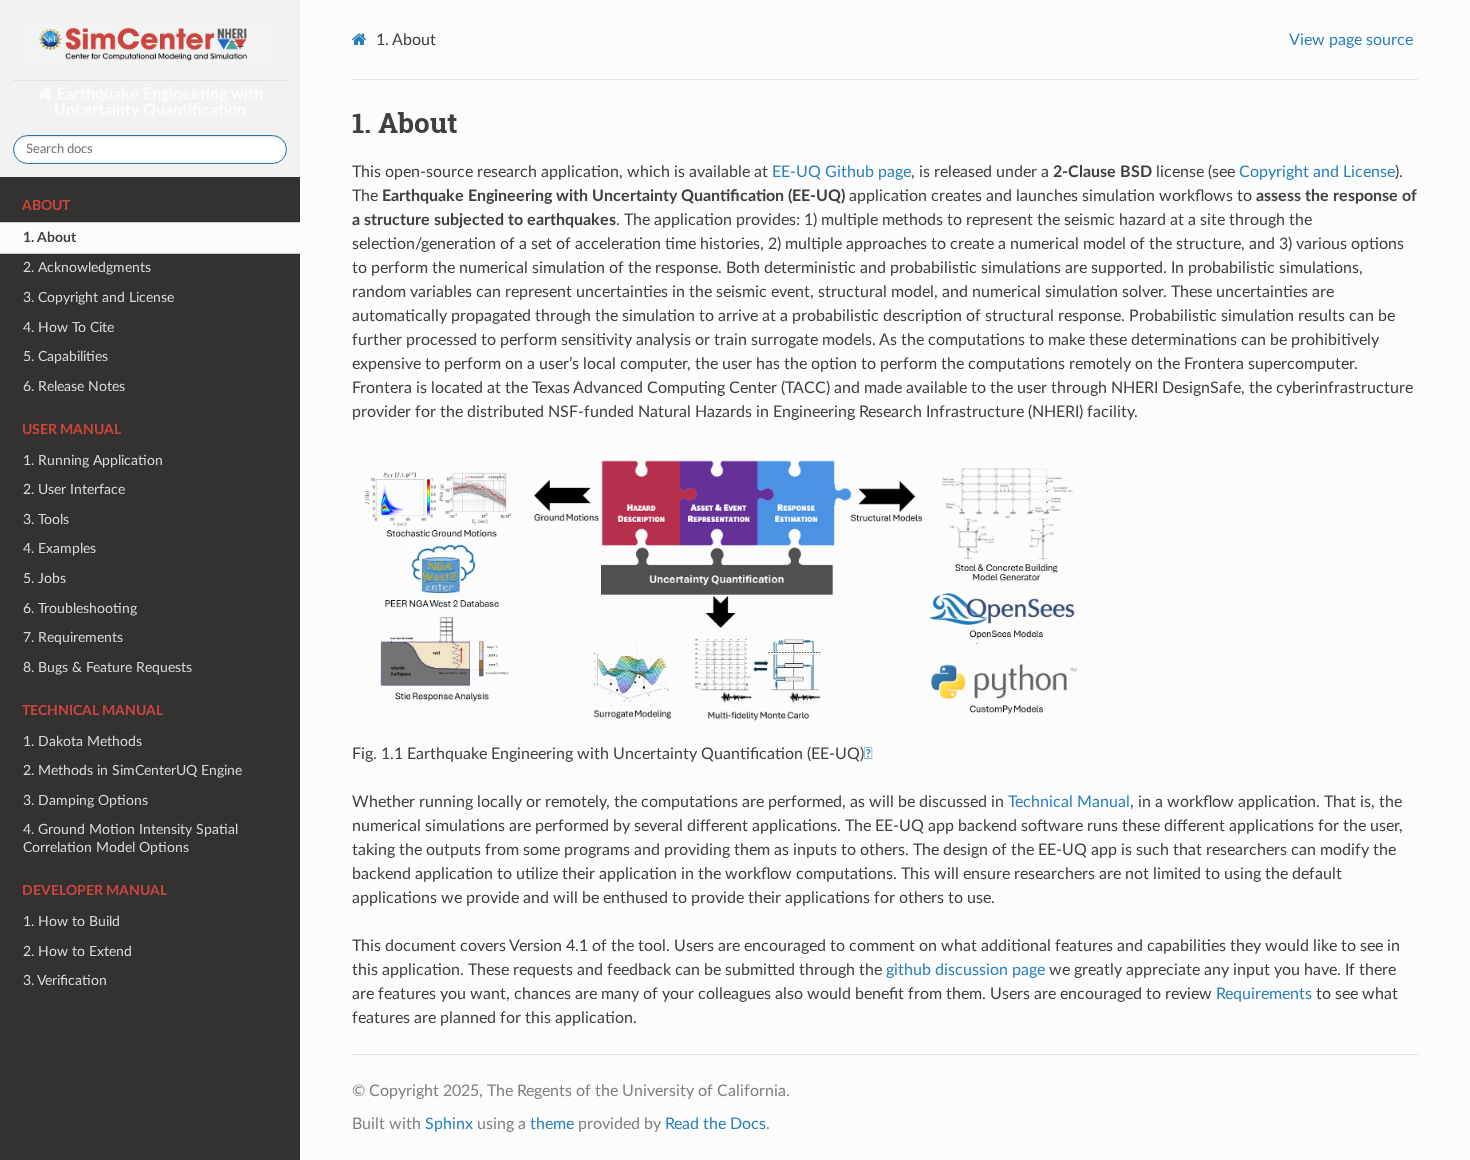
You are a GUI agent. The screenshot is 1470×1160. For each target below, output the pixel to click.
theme (552, 1124)
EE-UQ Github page (841, 172)
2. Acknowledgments (87, 267)
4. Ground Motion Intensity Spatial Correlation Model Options (130, 838)
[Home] (362, 39)
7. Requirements (73, 637)
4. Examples (59, 548)
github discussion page (965, 970)
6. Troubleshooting (80, 608)
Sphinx (449, 1124)
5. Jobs (44, 578)
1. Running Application (93, 460)
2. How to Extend (77, 951)
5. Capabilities (65, 356)
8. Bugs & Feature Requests (107, 667)
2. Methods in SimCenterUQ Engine (132, 770)
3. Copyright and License (98, 297)
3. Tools (46, 519)
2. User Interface (74, 489)
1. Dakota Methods (82, 741)
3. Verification (65, 980)
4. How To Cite (68, 327)
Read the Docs (715, 1124)
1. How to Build (71, 921)
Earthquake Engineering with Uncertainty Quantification (158, 102)
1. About (49, 237)
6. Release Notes (74, 386)
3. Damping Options (85, 800)
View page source (1351, 40)
